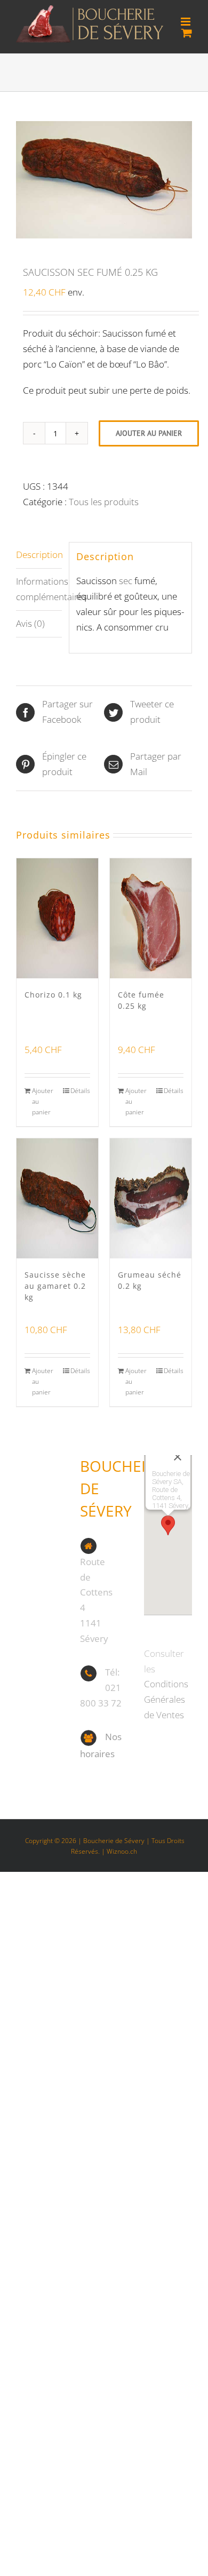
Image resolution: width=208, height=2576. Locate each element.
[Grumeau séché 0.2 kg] (151, 1198)
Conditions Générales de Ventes (166, 1699)
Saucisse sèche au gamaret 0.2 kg (55, 1286)
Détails (80, 1091)
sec (126, 581)
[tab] (39, 555)
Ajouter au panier (149, 433)
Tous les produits (104, 502)
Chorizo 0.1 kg (53, 995)
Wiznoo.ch (122, 1851)
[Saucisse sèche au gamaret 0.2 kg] (57, 1198)
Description (39, 555)
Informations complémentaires (39, 589)
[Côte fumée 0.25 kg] (151, 918)
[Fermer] (178, 1457)
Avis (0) (30, 623)
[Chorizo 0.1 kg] (57, 918)
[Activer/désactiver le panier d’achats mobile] (187, 33)
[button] (168, 1525)
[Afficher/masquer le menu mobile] (186, 22)
